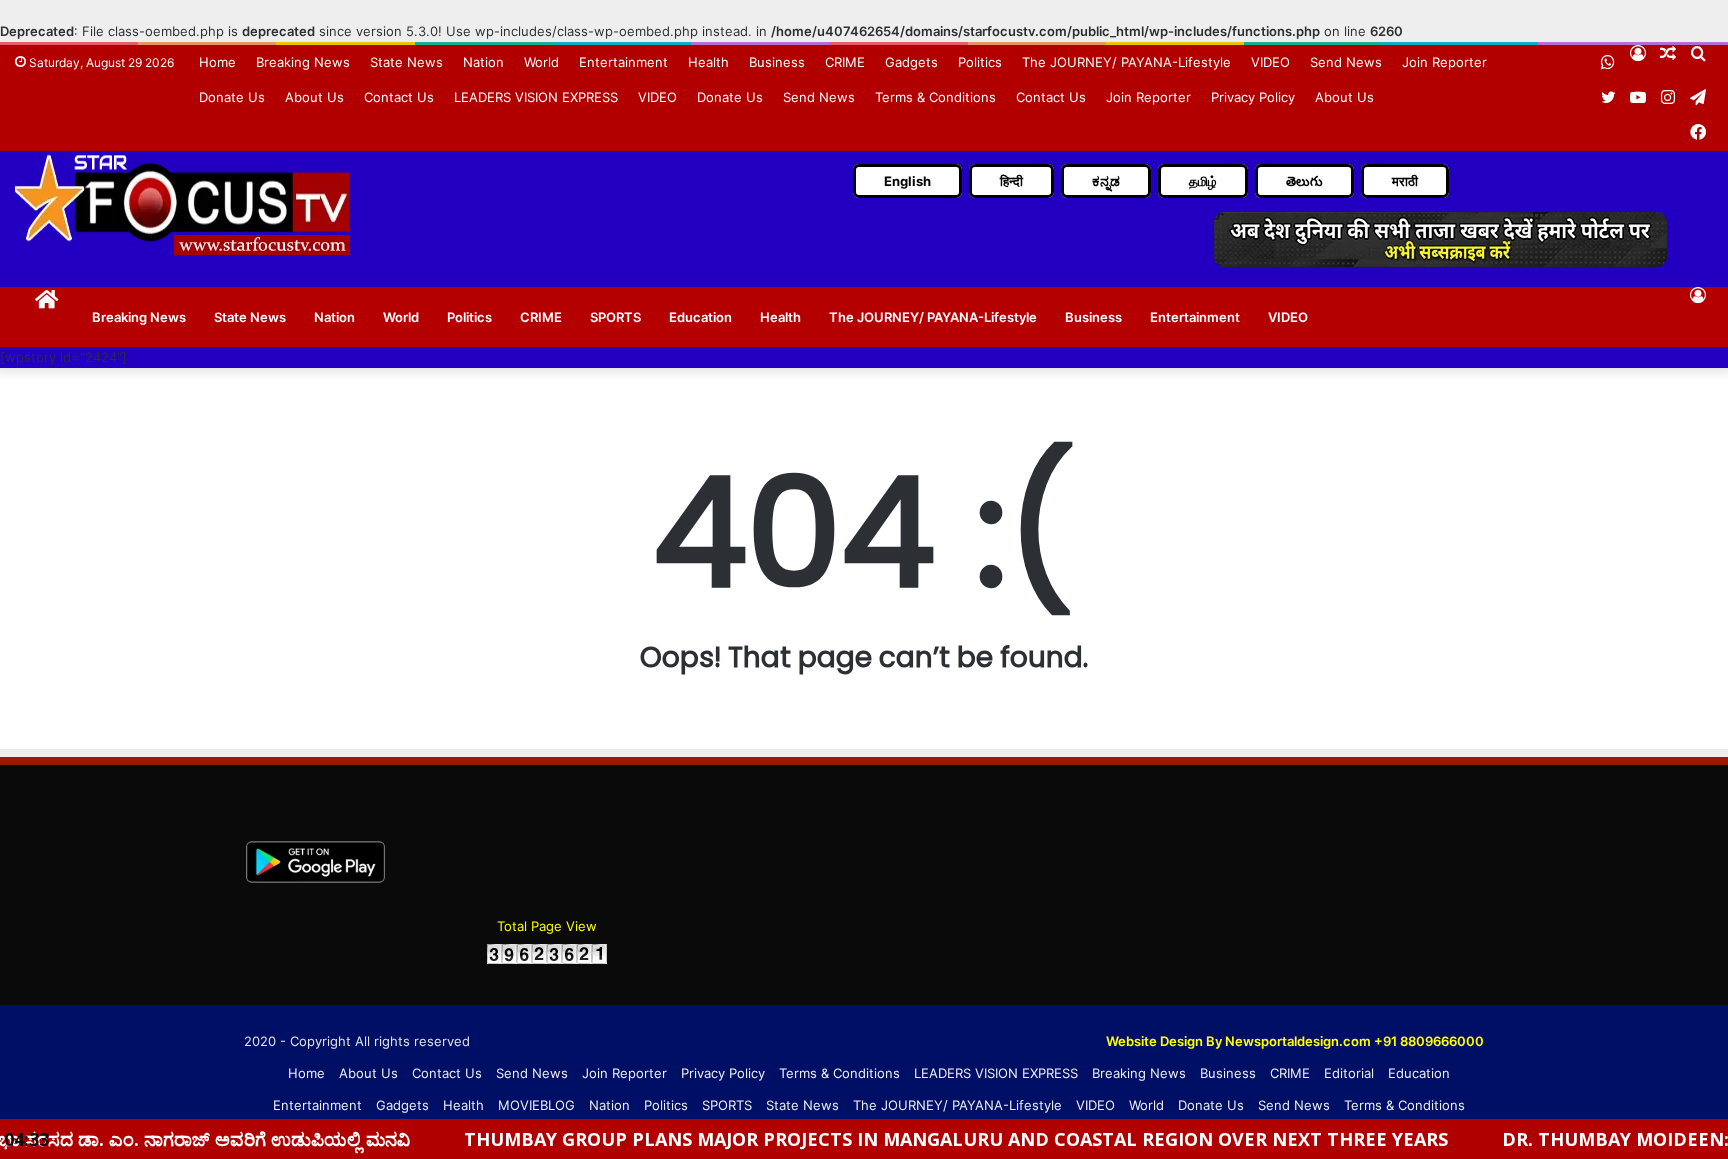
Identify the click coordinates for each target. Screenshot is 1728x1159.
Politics (980, 62)
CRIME (845, 62)
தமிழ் (1203, 181)
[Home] (46, 297)
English (907, 181)
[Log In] (1698, 295)
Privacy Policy (1253, 97)
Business (777, 62)
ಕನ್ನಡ (1106, 181)
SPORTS (615, 317)
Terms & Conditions (935, 97)
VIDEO (1270, 62)
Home (217, 62)
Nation (483, 62)
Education (700, 317)
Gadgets (911, 62)
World (541, 62)
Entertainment (623, 62)
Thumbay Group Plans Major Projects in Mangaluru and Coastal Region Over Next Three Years (912, 1139)
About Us (314, 97)
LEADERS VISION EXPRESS (536, 97)
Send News (1346, 62)
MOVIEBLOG (536, 1105)
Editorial (1349, 1073)
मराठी (1405, 181)
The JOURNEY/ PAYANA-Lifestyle (1126, 62)
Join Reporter (1444, 62)
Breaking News (303, 62)
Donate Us (232, 97)
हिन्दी (1011, 181)
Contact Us (399, 97)
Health (708, 62)
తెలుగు (1304, 181)
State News (406, 62)
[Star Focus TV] (185, 204)
